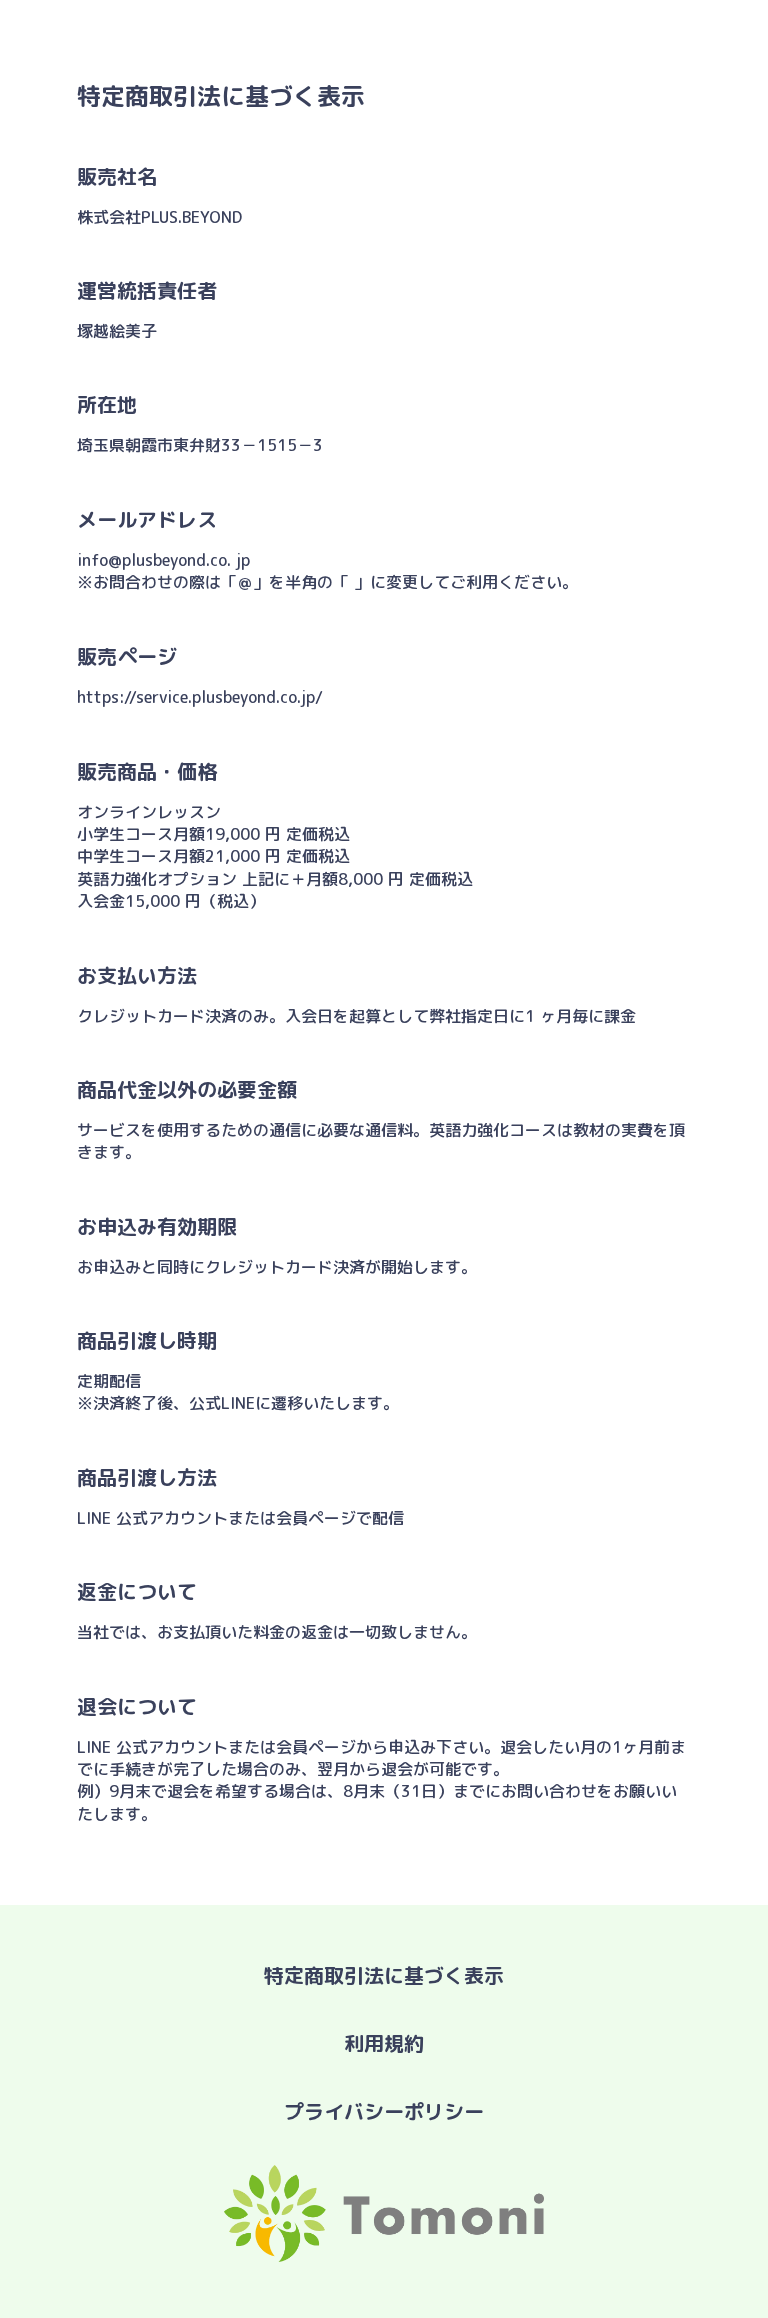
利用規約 (384, 2043)
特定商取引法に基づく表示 (384, 1975)
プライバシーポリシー (384, 2111)
